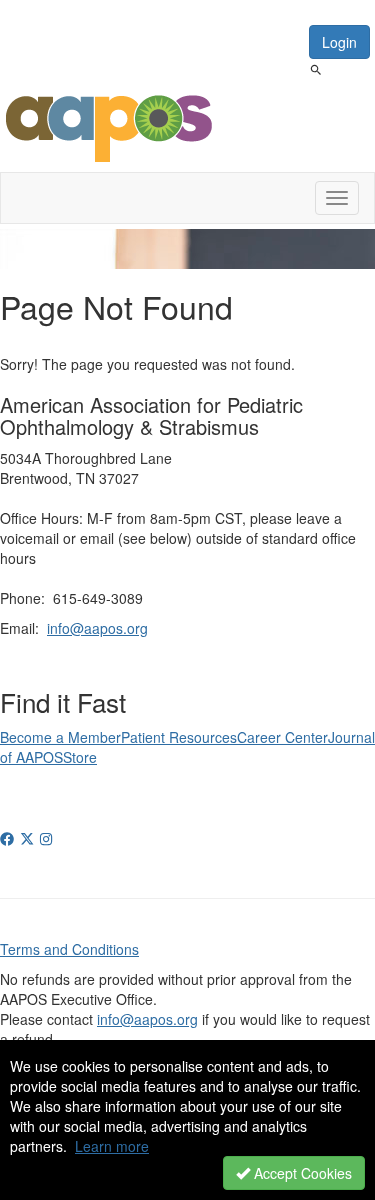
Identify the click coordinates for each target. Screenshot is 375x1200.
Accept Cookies (301, 1173)
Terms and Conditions (69, 949)
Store (80, 757)
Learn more (112, 1146)
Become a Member (60, 737)
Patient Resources (179, 737)
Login (339, 42)
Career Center (282, 737)
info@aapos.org (97, 628)
